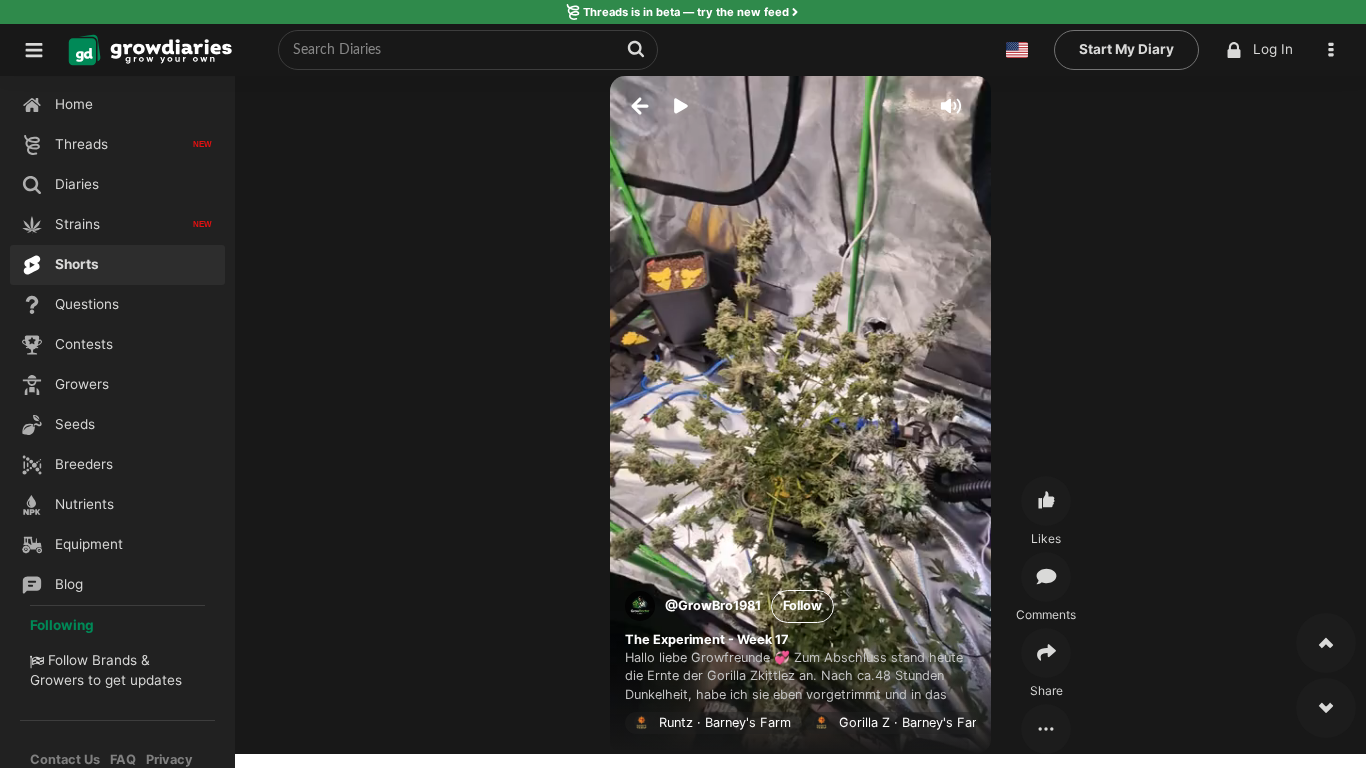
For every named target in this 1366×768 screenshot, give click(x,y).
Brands (114, 660)
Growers (57, 680)
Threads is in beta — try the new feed (686, 12)
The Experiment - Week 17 (707, 639)
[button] (1336, 50)
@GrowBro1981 (713, 605)
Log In (1273, 49)
